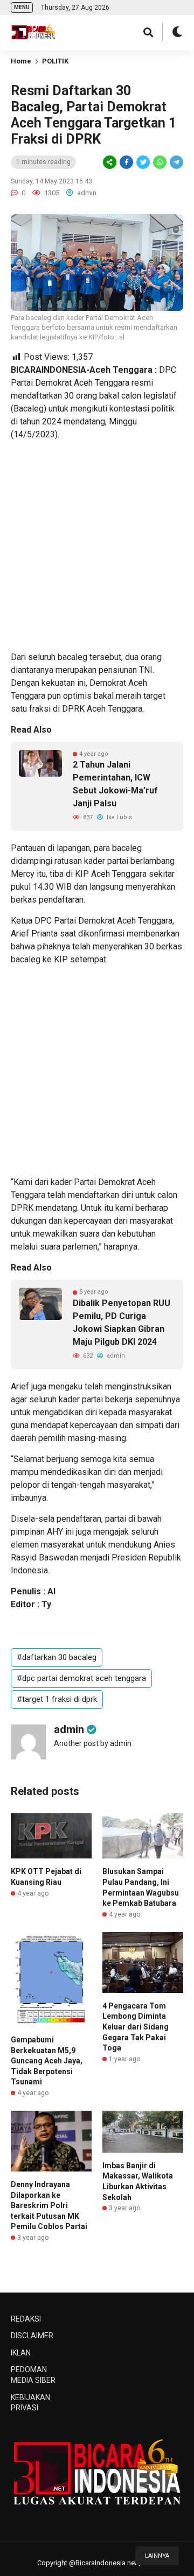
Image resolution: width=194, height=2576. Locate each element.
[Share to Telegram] (176, 162)
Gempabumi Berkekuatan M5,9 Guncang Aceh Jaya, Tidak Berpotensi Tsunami (47, 2061)
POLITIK (55, 61)
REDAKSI (26, 2319)
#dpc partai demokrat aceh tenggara (81, 1678)
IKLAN (21, 2353)
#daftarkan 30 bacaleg (57, 1657)
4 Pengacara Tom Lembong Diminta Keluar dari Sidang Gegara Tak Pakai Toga (136, 2027)
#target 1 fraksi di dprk (57, 1699)
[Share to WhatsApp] (159, 162)
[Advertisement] (97, 546)
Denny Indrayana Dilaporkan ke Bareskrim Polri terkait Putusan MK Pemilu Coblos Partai (49, 2205)
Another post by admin (93, 1743)
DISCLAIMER (32, 2336)
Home (21, 61)
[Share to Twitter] (143, 162)
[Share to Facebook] (126, 162)
